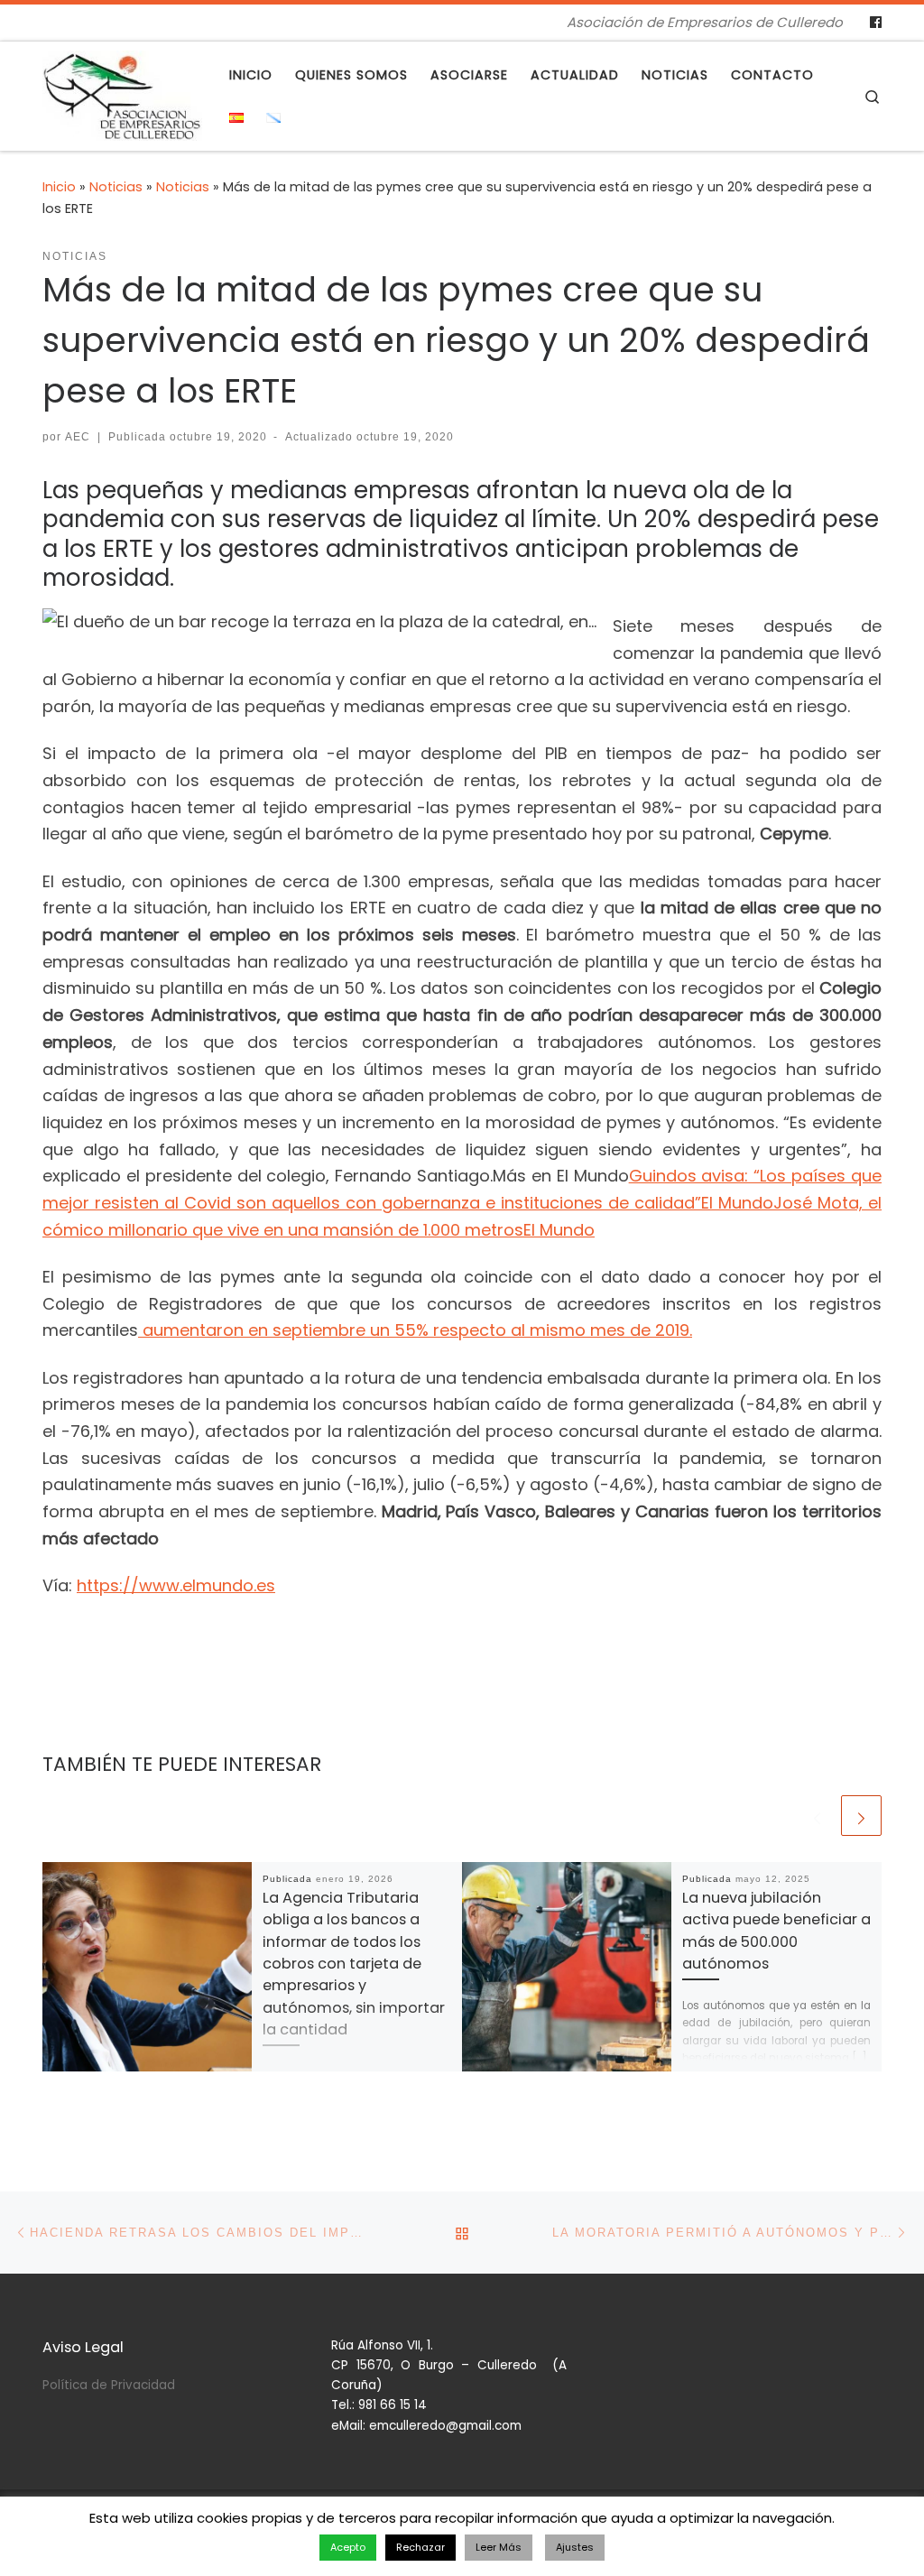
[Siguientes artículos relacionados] (861, 1816)
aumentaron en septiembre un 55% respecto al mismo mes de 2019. (415, 1330)
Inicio (59, 187)
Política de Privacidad (109, 2385)
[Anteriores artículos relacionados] (817, 1816)
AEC (78, 437)
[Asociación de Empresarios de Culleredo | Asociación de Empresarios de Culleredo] (122, 93)
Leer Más (499, 2547)
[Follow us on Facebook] (876, 23)
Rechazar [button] (420, 2547)
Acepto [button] (348, 2547)
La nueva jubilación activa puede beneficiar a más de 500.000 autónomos (776, 1931)
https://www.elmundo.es (176, 1585)
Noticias (116, 187)
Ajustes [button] (575, 2547)
